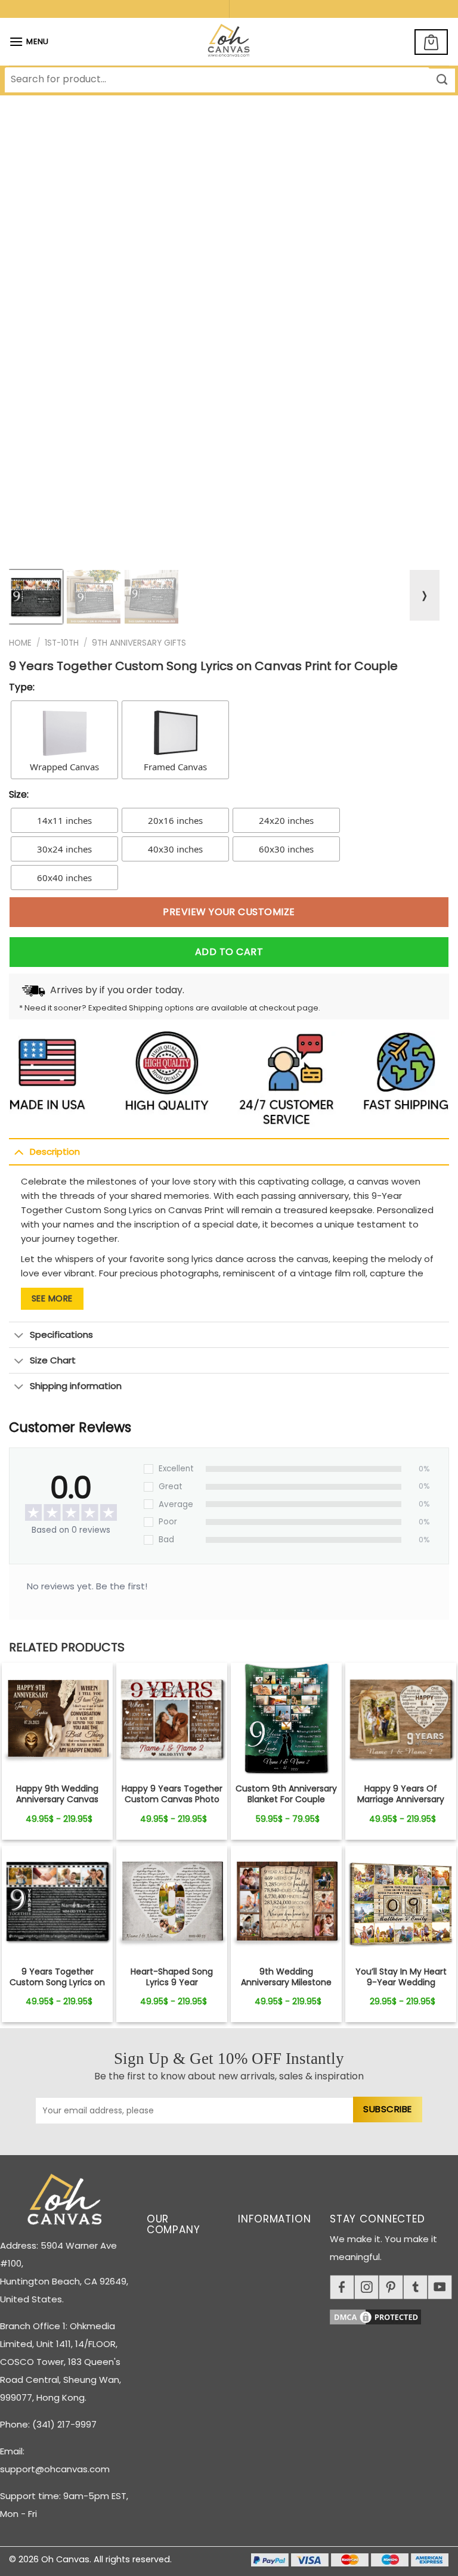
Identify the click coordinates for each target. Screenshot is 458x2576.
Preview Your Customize (229, 912)
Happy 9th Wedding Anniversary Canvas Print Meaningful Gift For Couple (57, 1805)
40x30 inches (175, 849)
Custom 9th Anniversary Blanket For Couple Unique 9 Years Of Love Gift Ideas (286, 1805)
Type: (22, 687)
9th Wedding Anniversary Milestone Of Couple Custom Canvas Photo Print (286, 1988)
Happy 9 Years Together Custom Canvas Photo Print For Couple (172, 1800)
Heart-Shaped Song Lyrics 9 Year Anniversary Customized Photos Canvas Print (172, 1988)
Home (20, 643)
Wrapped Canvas (64, 767)
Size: (19, 794)
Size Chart (53, 1360)
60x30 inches (286, 849)
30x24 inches (64, 849)
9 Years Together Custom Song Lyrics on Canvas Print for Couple (57, 1983)
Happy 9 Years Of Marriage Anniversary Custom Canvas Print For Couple (401, 1805)
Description (55, 1151)
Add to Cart (229, 952)
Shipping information (76, 1386)
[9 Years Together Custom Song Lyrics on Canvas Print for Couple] (57, 1718)
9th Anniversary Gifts (139, 643)
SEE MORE (52, 1298)
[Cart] (431, 42)
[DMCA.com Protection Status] (394, 2315)
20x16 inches (175, 820)
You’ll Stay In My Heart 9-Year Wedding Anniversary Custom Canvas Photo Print (401, 1988)
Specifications (61, 1335)
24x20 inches (286, 820)
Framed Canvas (175, 767)
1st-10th (62, 643)
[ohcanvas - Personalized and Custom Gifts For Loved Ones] (229, 42)
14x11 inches (64, 820)
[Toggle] (19, 1152)
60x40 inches (64, 878)
